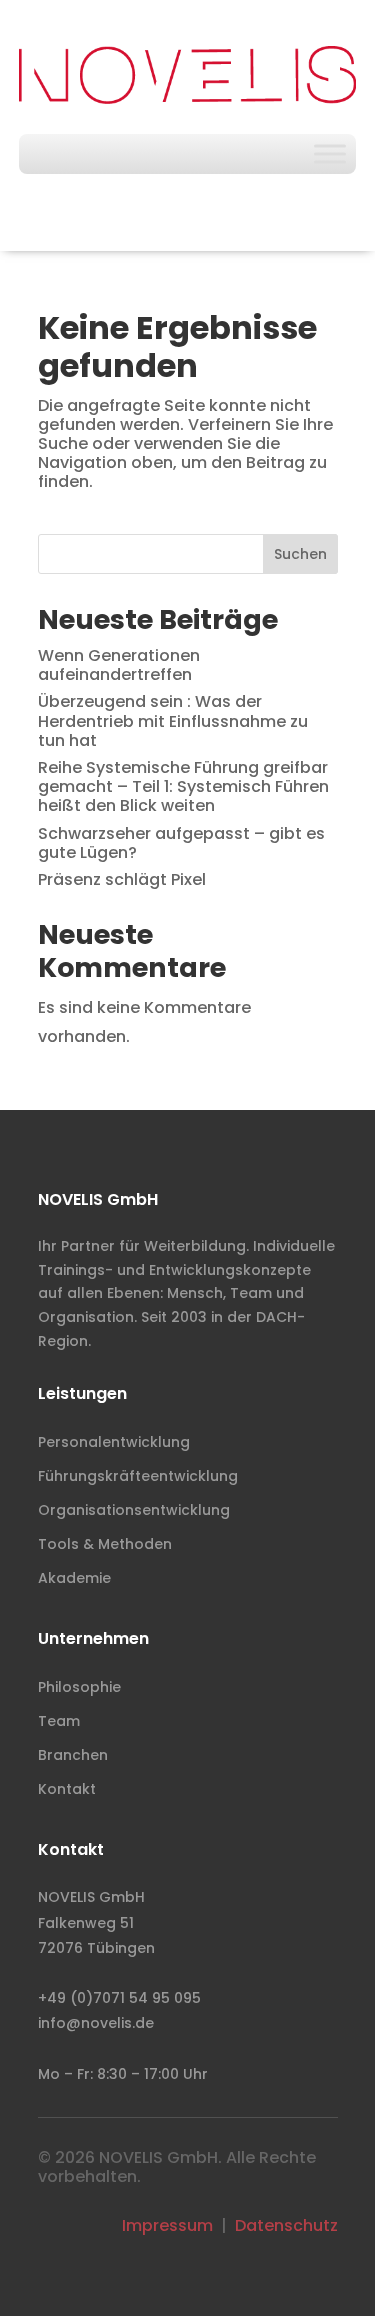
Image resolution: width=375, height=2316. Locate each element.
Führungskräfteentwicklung (138, 1476)
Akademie (74, 1578)
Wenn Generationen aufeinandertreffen (119, 665)
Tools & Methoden (105, 1544)
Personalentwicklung (114, 1442)
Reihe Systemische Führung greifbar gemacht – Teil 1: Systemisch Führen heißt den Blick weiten (183, 786)
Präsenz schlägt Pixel (122, 879)
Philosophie (79, 1687)
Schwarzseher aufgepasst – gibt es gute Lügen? (181, 843)
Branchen (73, 1755)
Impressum (167, 2225)
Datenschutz (286, 2225)
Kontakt (67, 1789)
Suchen (300, 554)
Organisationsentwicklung (134, 1510)
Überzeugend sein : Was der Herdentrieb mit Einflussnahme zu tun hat (173, 720)
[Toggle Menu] (330, 153)
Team (59, 1721)
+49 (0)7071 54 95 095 (119, 1998)
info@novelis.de (96, 2023)
